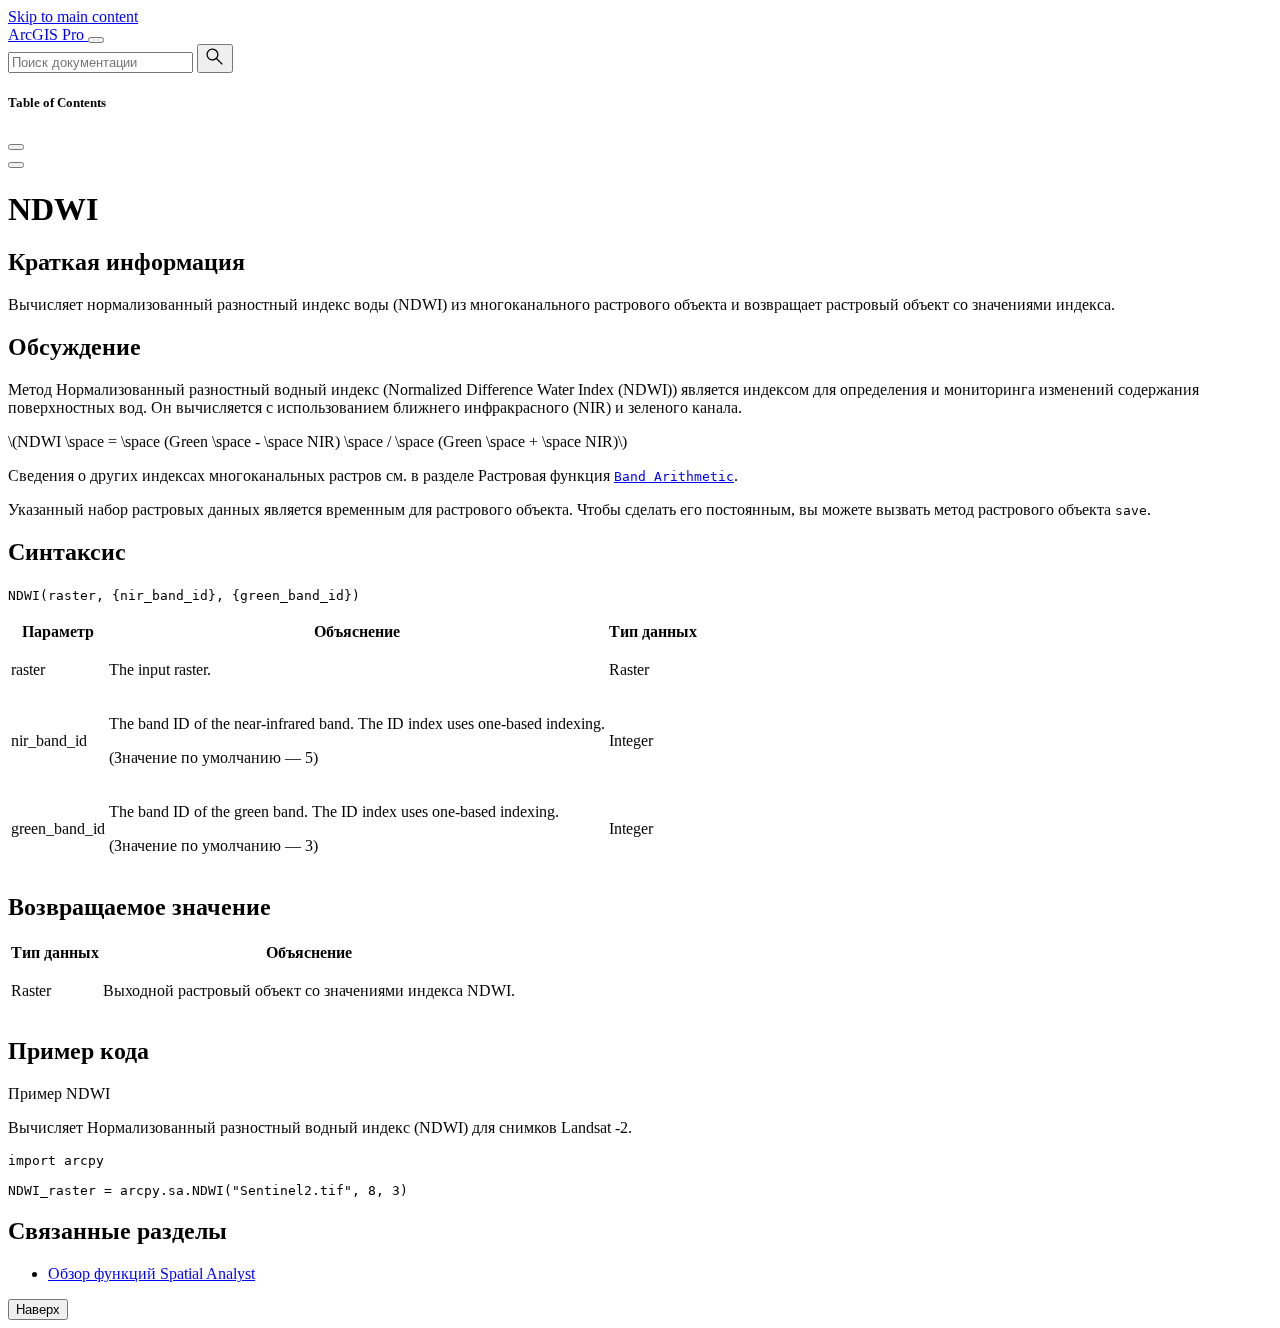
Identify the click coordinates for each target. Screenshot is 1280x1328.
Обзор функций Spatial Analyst (151, 1273)
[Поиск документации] (215, 58)
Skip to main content (73, 16)
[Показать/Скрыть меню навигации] (96, 40)
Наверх (38, 1309)
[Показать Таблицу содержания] (16, 165)
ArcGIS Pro (48, 34)
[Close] (16, 147)
